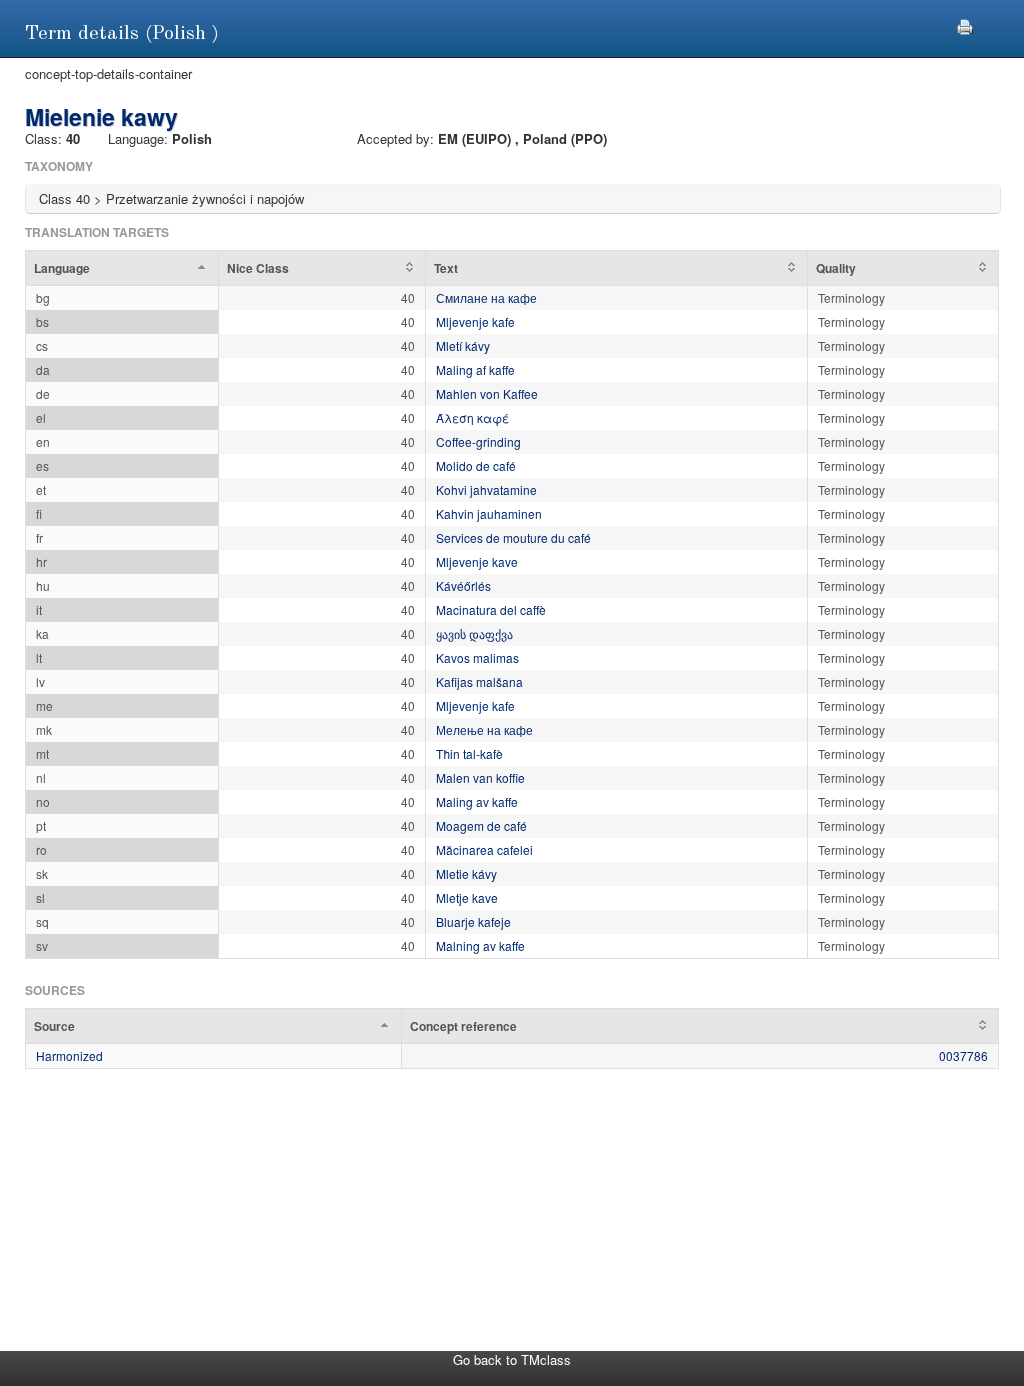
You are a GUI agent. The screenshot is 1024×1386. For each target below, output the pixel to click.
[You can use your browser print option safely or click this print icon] (965, 24)
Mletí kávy (463, 345)
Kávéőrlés (463, 585)
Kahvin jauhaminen (489, 513)
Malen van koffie (480, 777)
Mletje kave (467, 897)
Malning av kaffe (480, 945)
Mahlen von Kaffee (487, 393)
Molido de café (476, 465)
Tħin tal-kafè (469, 753)
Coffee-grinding (478, 441)
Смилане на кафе (486, 297)
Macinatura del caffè (491, 609)
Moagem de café (481, 825)
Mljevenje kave (477, 561)
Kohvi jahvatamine (486, 489)
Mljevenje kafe (475, 321)
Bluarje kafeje (473, 921)
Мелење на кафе (484, 729)
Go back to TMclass (512, 1359)
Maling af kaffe (475, 369)
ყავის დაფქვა (474, 633)
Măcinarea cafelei (484, 849)
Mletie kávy (466, 873)
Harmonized (69, 1055)
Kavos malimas (477, 657)
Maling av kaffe (477, 801)
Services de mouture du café (513, 537)
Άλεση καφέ (472, 417)
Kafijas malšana (479, 681)
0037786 (963, 1055)
